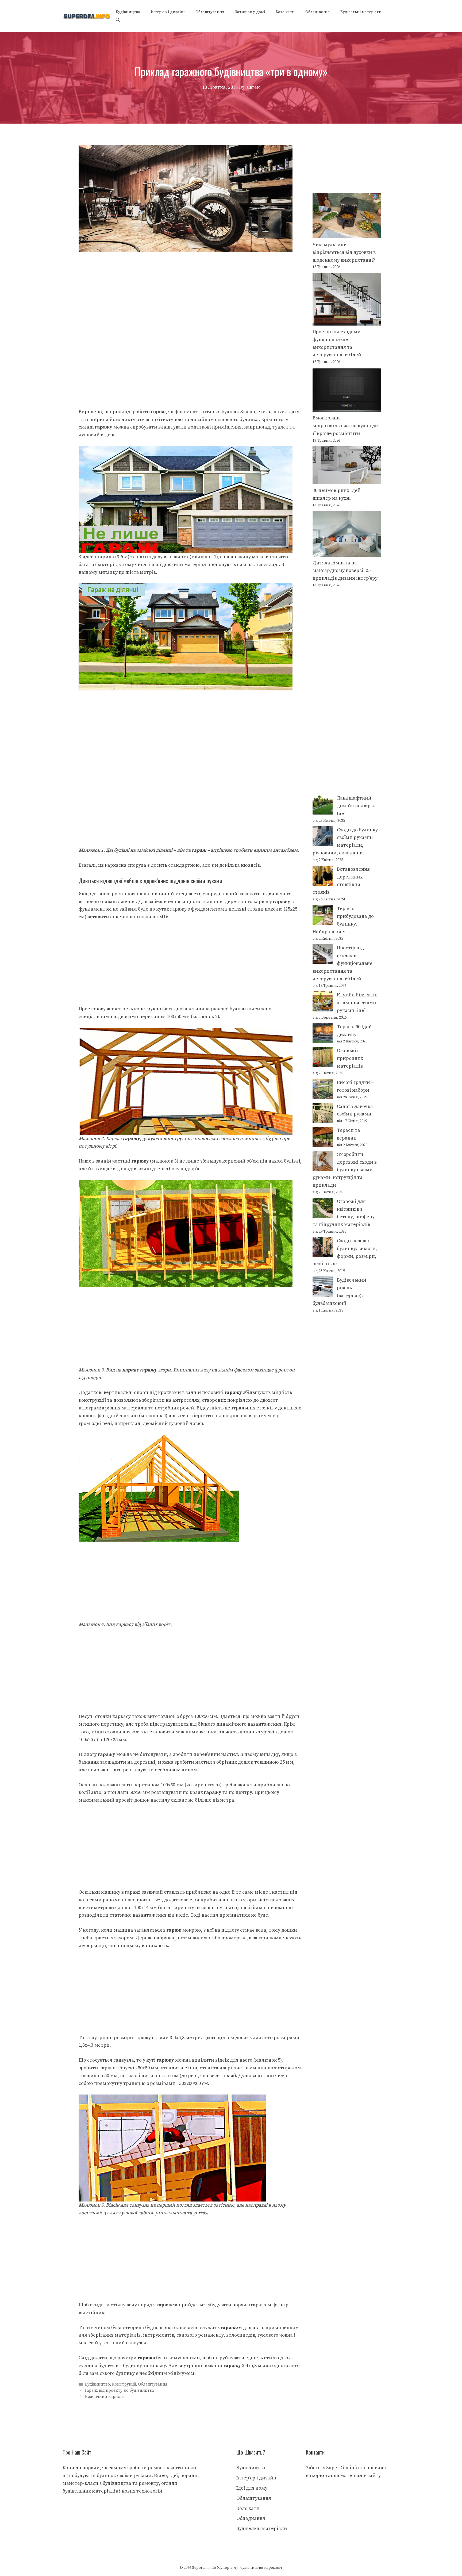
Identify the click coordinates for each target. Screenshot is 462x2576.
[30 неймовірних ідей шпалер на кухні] (347, 467)
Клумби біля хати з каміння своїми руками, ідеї (357, 1003)
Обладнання (317, 12)
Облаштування (210, 12)
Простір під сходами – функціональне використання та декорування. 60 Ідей (342, 963)
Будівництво (128, 12)
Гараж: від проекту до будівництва (120, 2390)
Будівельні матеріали (361, 12)
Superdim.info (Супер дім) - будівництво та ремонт (237, 2568)
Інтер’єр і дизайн (168, 12)
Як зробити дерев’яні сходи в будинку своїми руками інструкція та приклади (345, 1170)
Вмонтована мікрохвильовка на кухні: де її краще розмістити (345, 426)
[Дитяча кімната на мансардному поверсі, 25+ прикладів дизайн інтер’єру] (347, 535)
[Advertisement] (190, 292)
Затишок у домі (250, 12)
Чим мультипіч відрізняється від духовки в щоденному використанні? (344, 252)
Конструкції (124, 2384)
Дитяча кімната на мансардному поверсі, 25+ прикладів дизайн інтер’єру (345, 571)
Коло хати (285, 12)
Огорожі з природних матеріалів (350, 1058)
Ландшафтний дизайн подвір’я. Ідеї (356, 806)
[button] (118, 20)
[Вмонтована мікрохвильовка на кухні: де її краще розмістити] (347, 391)
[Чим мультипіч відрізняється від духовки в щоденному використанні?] (347, 217)
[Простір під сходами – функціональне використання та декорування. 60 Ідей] (347, 301)
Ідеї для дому (252, 2488)
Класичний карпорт (105, 2397)
